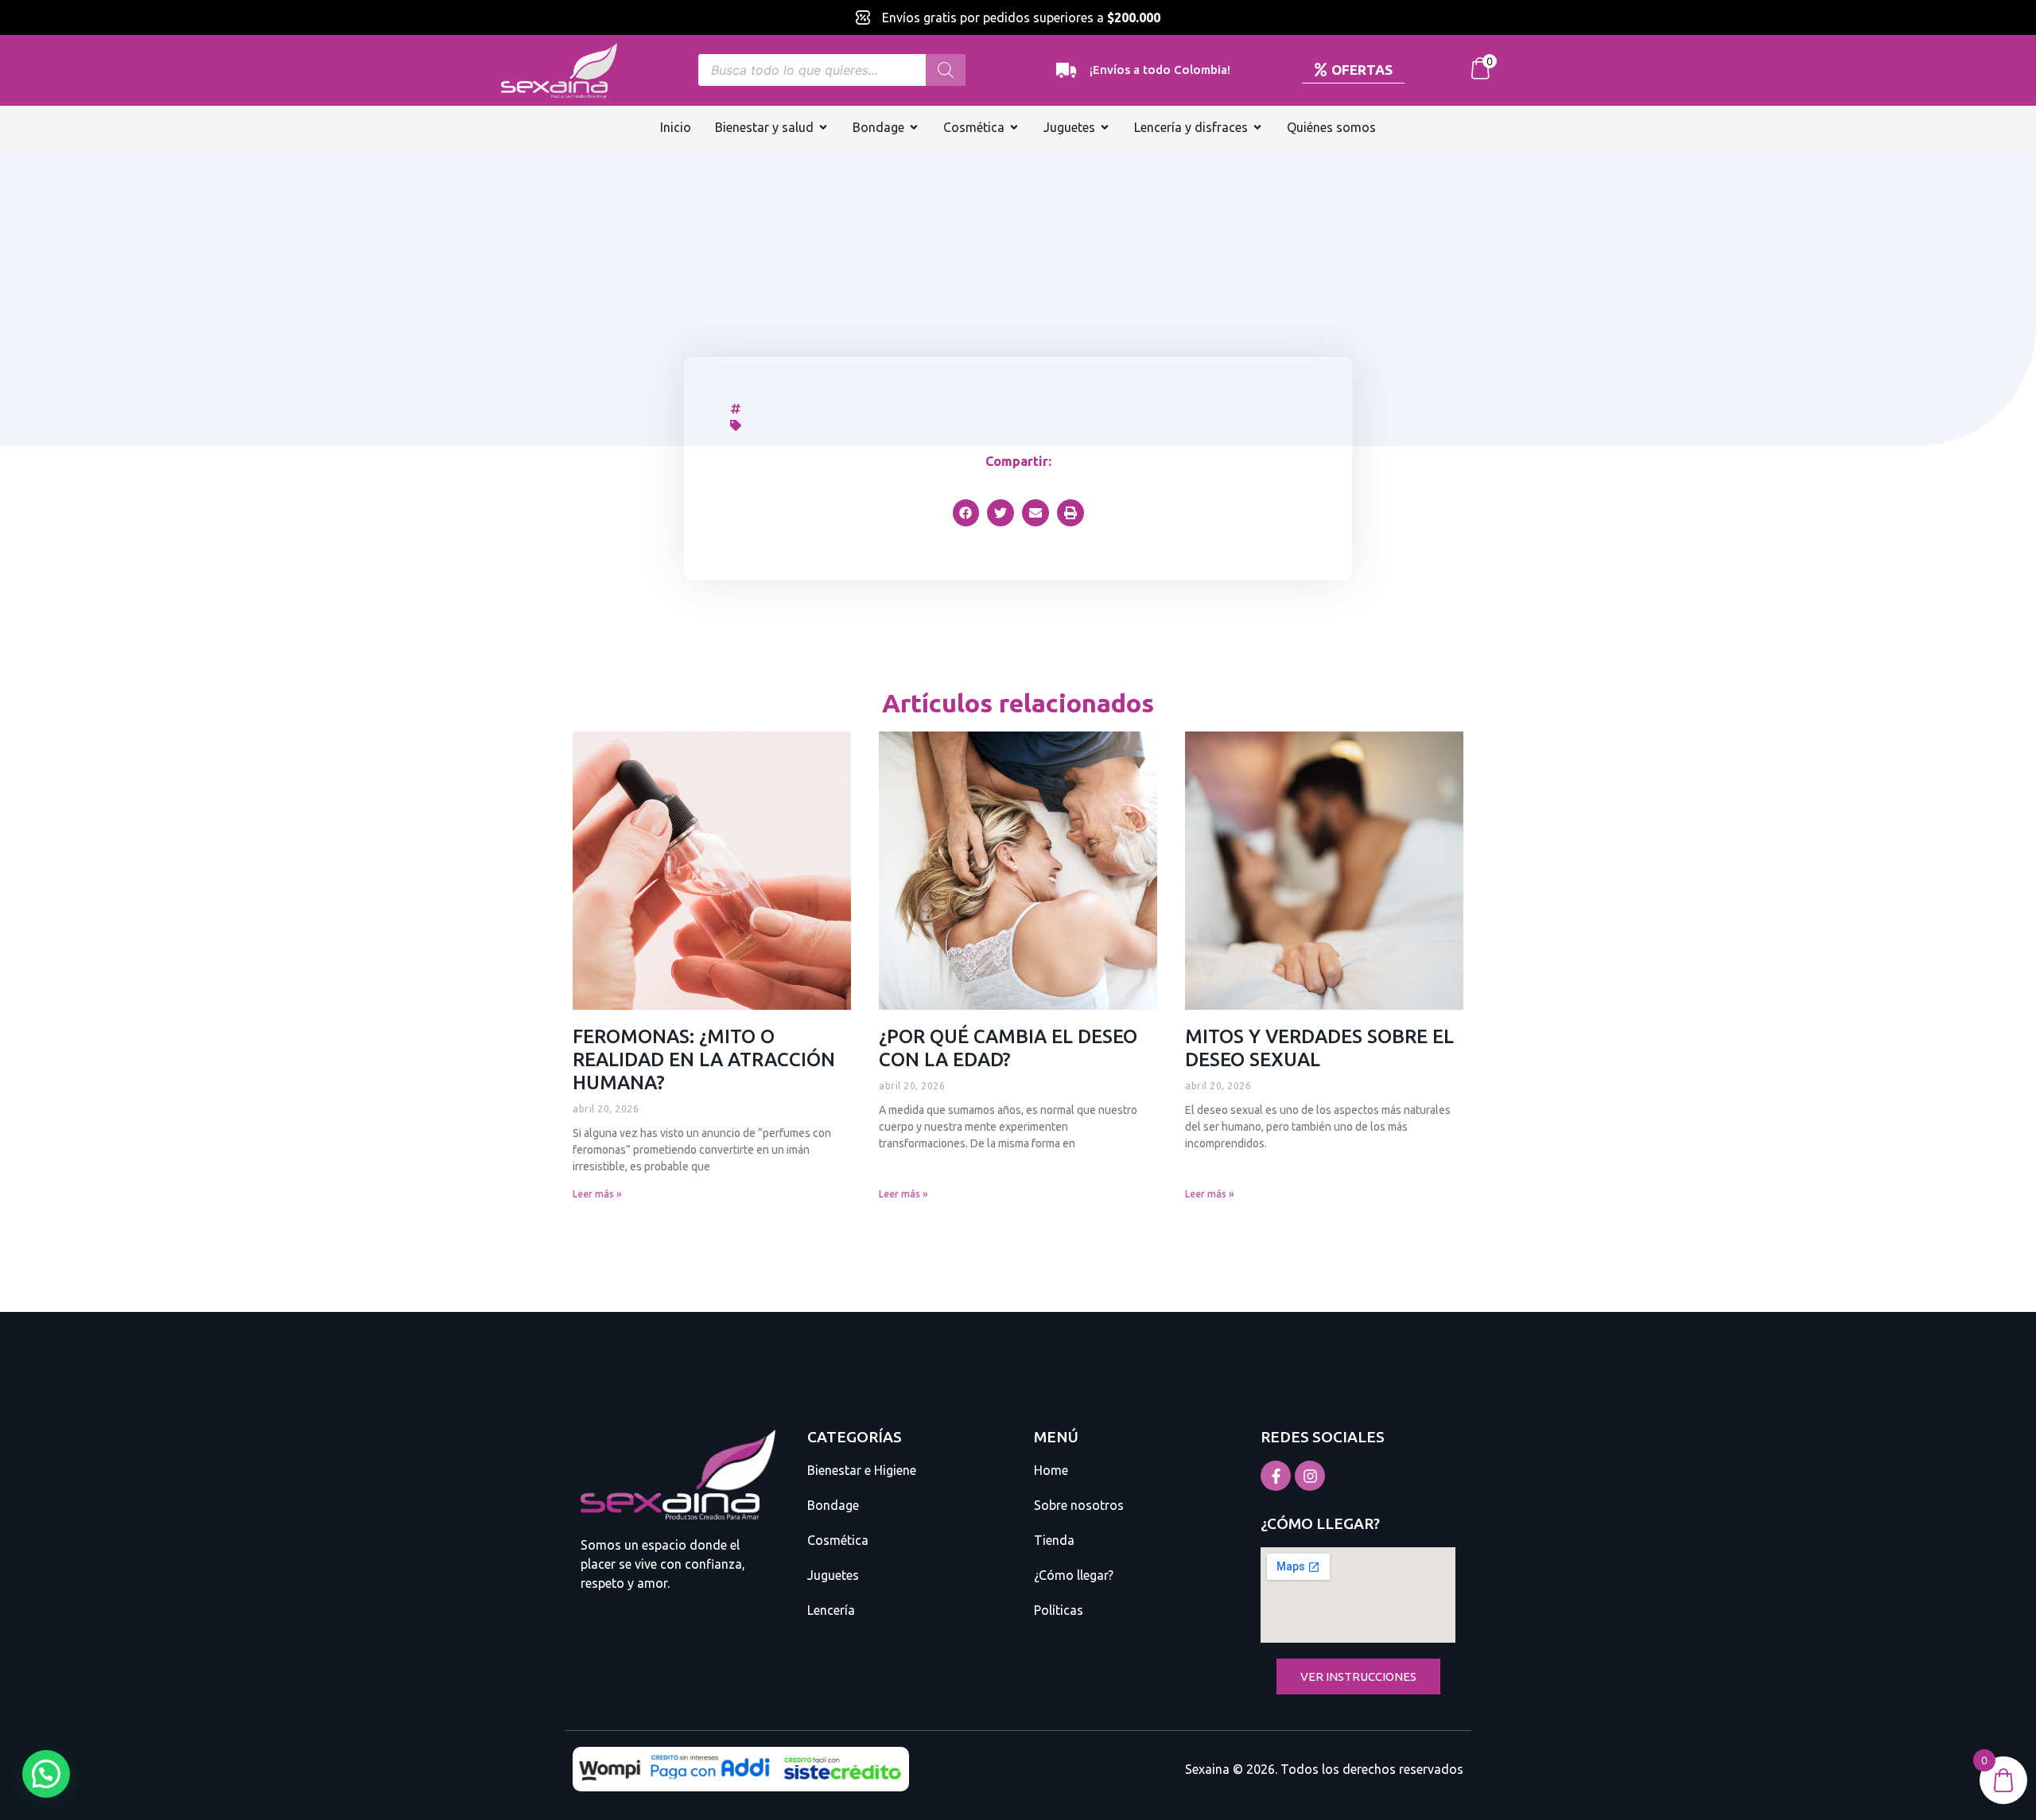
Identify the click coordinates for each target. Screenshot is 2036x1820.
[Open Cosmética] (1014, 127)
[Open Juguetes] (1105, 127)
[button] (966, 513)
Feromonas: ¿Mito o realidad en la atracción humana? (704, 1059)
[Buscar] (946, 70)
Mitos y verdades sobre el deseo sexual (1319, 1048)
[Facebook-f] (1276, 1476)
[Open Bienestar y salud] (823, 127)
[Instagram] (1310, 1476)
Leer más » (597, 1194)
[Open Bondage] (914, 127)
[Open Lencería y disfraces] (1257, 127)
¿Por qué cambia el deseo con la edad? (1008, 1048)
